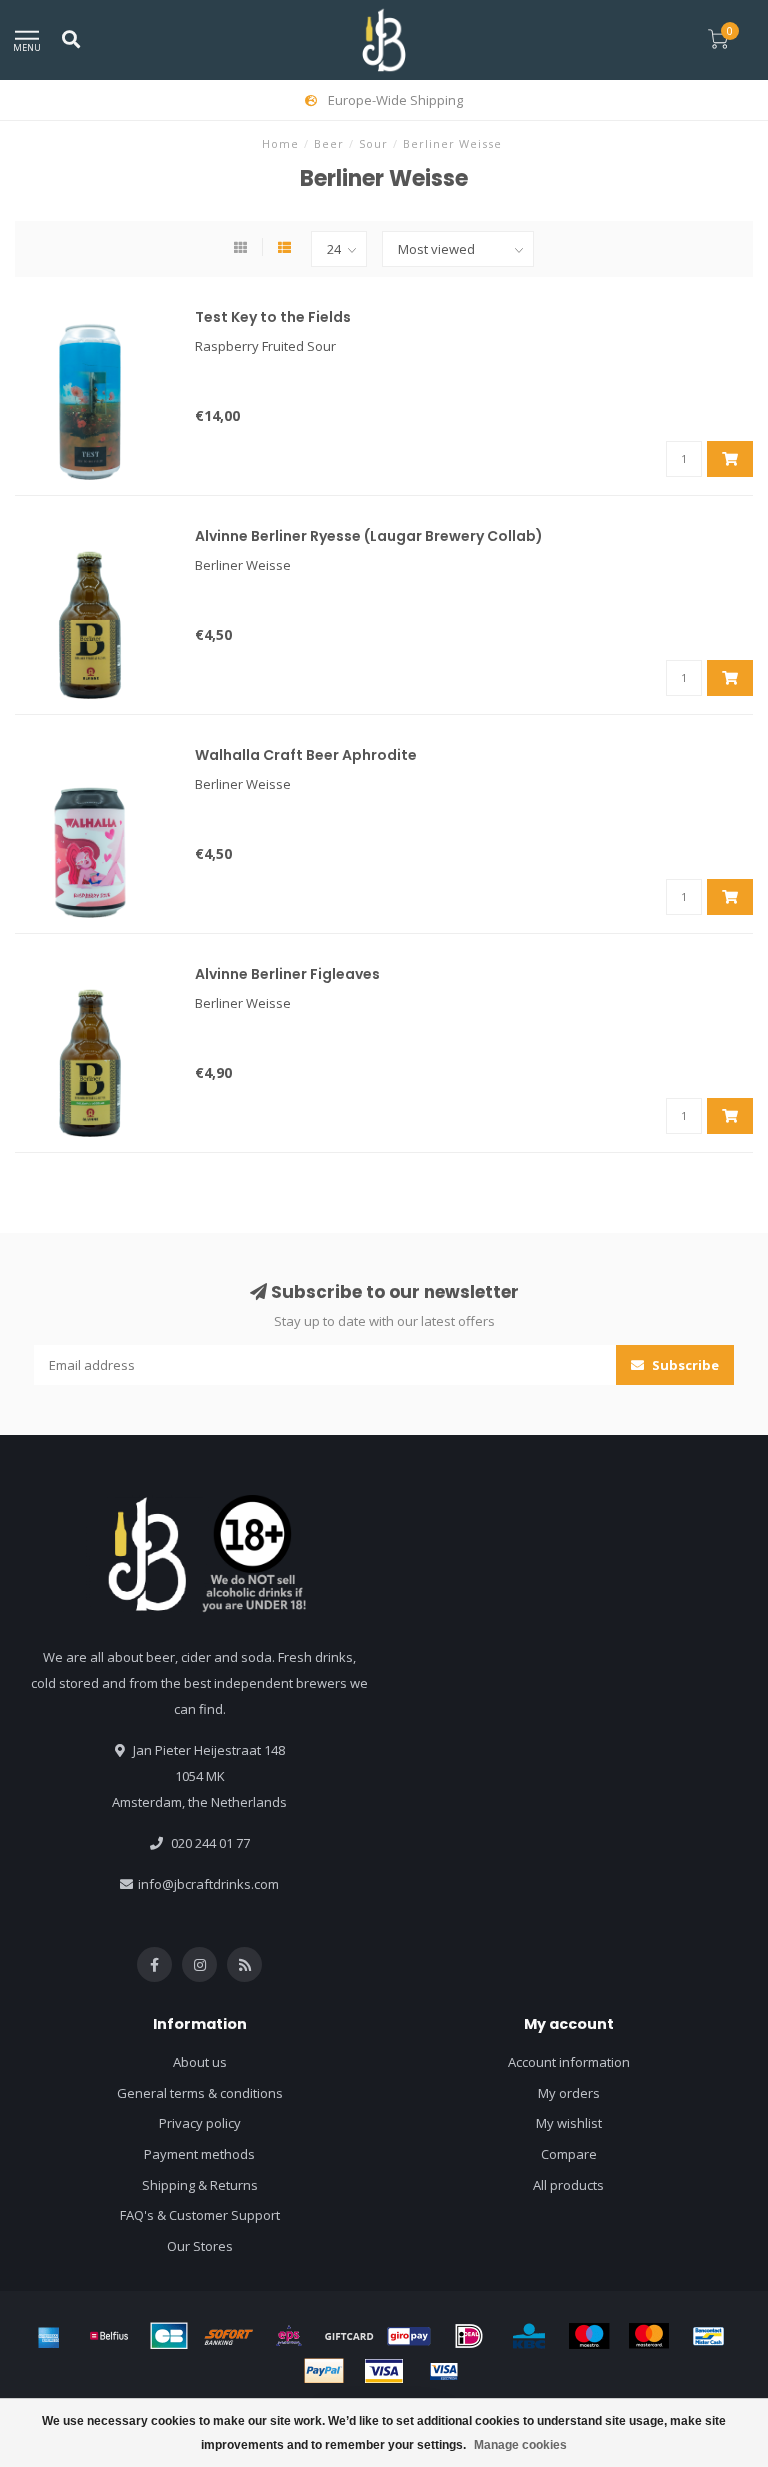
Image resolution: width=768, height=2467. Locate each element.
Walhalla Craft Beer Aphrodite (306, 755)
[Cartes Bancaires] (169, 2336)
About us (200, 2062)
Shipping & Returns (200, 2185)
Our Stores (200, 2246)
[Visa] (384, 2371)
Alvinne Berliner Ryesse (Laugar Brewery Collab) (369, 536)
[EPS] (289, 2336)
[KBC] (529, 2336)
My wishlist (569, 2123)
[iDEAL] (469, 2336)
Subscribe (684, 1365)
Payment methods (199, 2154)
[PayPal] (324, 2371)
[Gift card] (349, 2336)
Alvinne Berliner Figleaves (287, 974)
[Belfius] (109, 2336)
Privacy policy (200, 2123)
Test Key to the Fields (273, 317)
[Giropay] (409, 2336)
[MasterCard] (649, 2336)
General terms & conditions (200, 2093)
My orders (569, 2093)
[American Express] (49, 2336)
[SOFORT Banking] (229, 2336)
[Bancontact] (709, 2336)
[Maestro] (589, 2336)
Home (280, 143)
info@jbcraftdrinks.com (208, 1884)
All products (568, 2185)
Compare (569, 2154)
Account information (569, 2062)
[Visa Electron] (444, 2371)
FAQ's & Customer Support (200, 2215)
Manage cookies (520, 2445)
